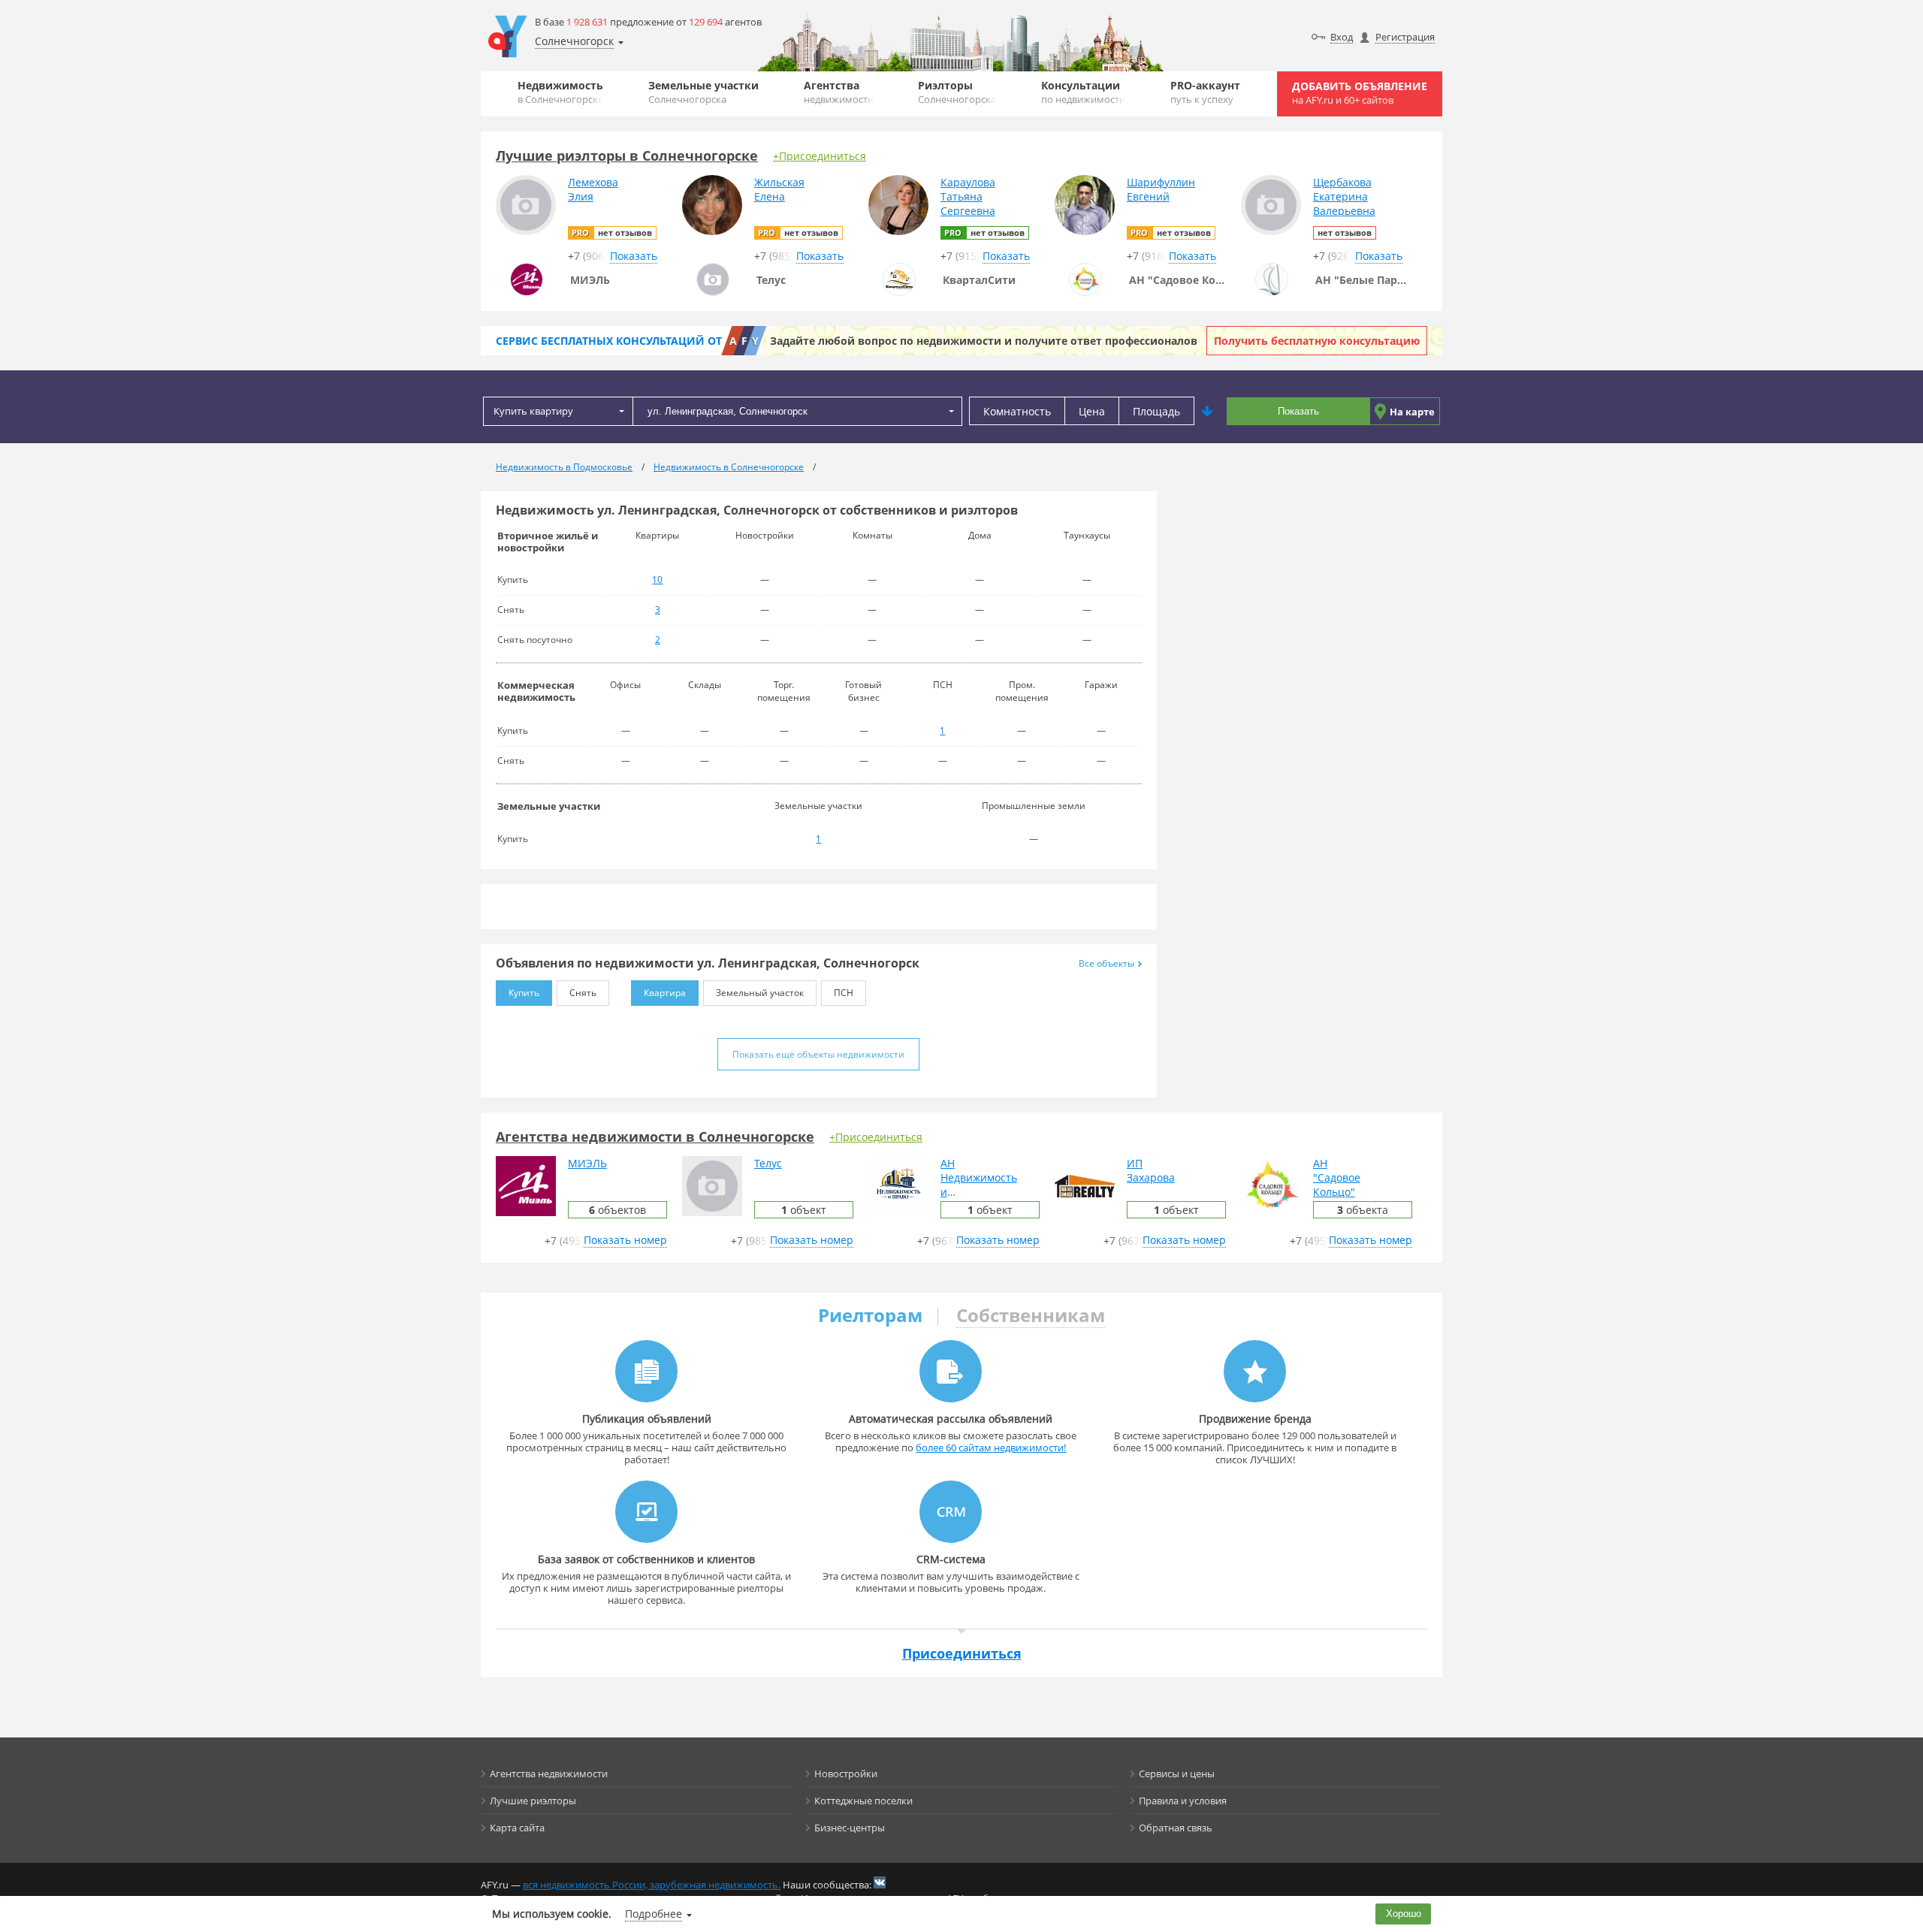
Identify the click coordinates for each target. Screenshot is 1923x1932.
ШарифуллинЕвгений (1161, 189)
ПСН (844, 993)
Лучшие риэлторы (533, 1801)
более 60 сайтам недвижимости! (991, 1447)
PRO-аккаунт (1205, 92)
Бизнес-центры (850, 1828)
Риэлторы (957, 92)
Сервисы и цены (1177, 1774)
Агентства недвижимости (549, 1774)
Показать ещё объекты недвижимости (818, 1054)
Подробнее (654, 1914)
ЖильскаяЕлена (779, 189)
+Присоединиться (820, 156)
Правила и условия (1183, 1801)
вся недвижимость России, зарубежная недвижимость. (652, 1885)
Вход (1342, 37)
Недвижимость (560, 92)
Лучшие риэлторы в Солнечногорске (627, 155)
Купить (524, 993)
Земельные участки (703, 92)
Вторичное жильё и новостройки (548, 542)
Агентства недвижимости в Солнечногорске (655, 1137)
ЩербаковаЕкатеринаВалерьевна (1344, 196)
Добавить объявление (1360, 93)
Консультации (1083, 92)
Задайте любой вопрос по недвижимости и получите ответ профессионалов (984, 341)
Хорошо (1404, 1914)
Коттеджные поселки (863, 1801)
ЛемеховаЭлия (593, 189)
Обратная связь (1176, 1828)
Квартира (665, 993)
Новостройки (846, 1774)
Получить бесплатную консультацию (1317, 341)
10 (657, 580)
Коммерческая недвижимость (536, 691)
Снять (583, 993)
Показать (1298, 411)
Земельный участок (760, 993)
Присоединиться (962, 1653)
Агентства (839, 92)
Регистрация (1405, 37)
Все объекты (1106, 963)
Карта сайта (517, 1828)
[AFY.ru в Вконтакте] (880, 1882)
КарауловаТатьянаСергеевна (968, 196)
